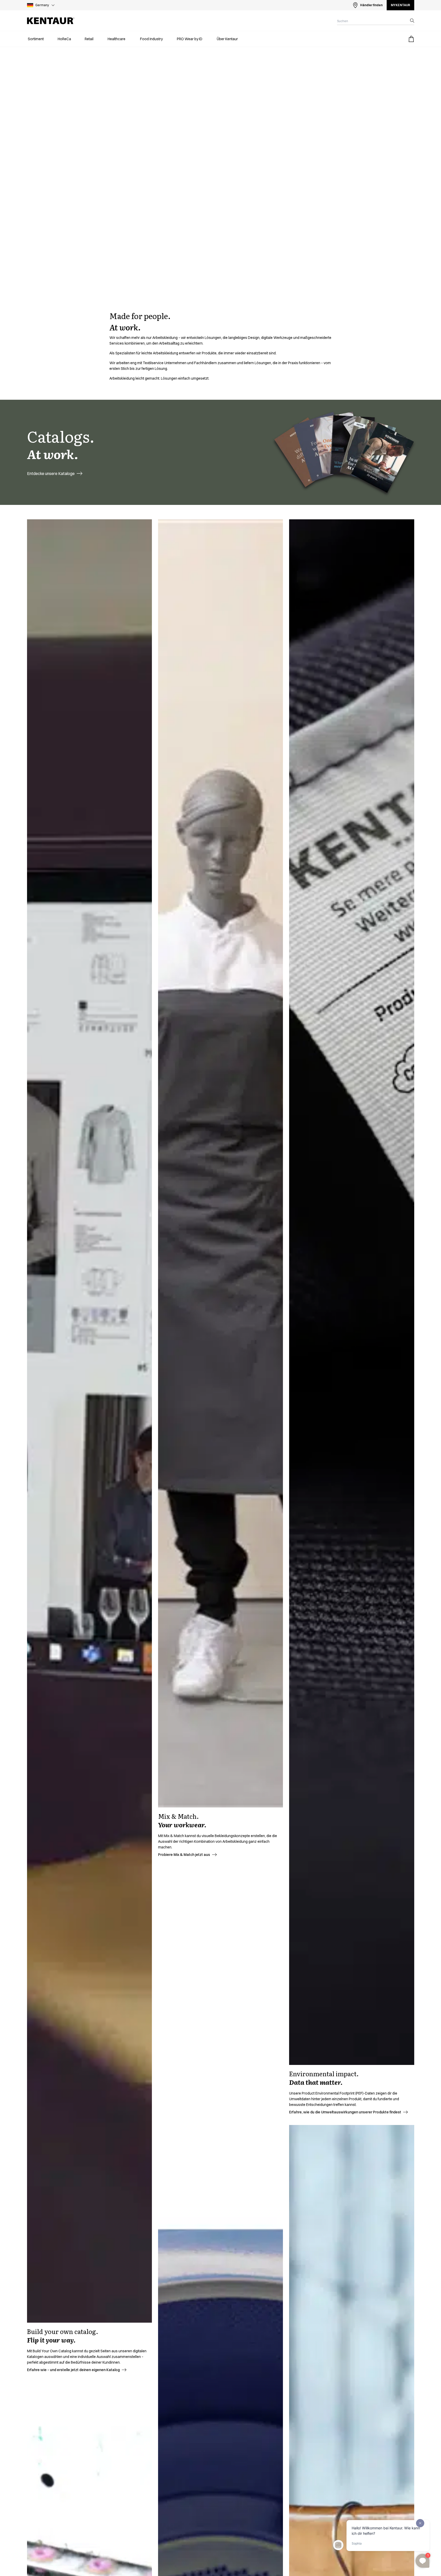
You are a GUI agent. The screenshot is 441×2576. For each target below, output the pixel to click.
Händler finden (371, 5)
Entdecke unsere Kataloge (51, 473)
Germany (42, 5)
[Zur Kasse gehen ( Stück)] (411, 39)
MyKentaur (400, 5)
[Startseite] (51, 21)
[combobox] (371, 21)
